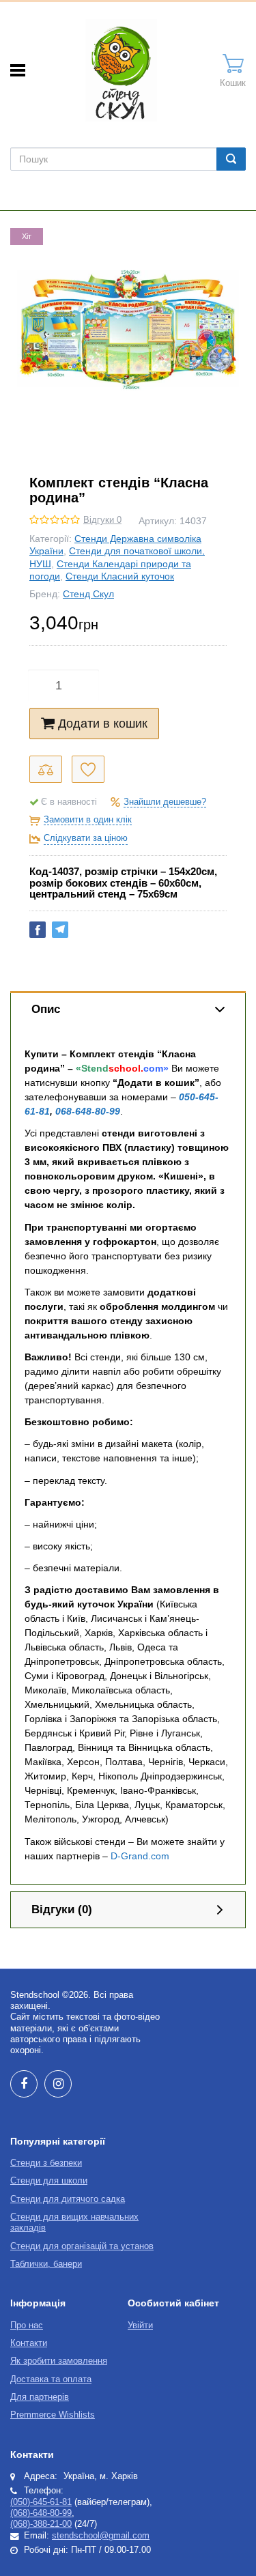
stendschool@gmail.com (101, 2536)
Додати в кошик (103, 724)
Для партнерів (40, 2397)
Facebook (24, 2084)
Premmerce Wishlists (53, 2415)
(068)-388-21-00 (41, 2524)
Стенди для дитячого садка (68, 2199)
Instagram (58, 2084)
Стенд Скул (88, 594)
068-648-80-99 (88, 1111)
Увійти (140, 2325)
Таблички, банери (46, 2264)
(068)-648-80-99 (41, 2513)
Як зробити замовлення (59, 2361)
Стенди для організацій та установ (82, 2246)
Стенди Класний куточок (120, 576)
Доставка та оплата (51, 2379)
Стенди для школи (49, 2181)
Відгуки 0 (102, 520)
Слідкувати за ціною (86, 838)
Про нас (27, 2325)
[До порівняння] (46, 769)
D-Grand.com (140, 1856)
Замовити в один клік (88, 820)
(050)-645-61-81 (41, 2502)
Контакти (29, 2343)
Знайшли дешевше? (165, 802)
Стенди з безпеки (46, 2163)
